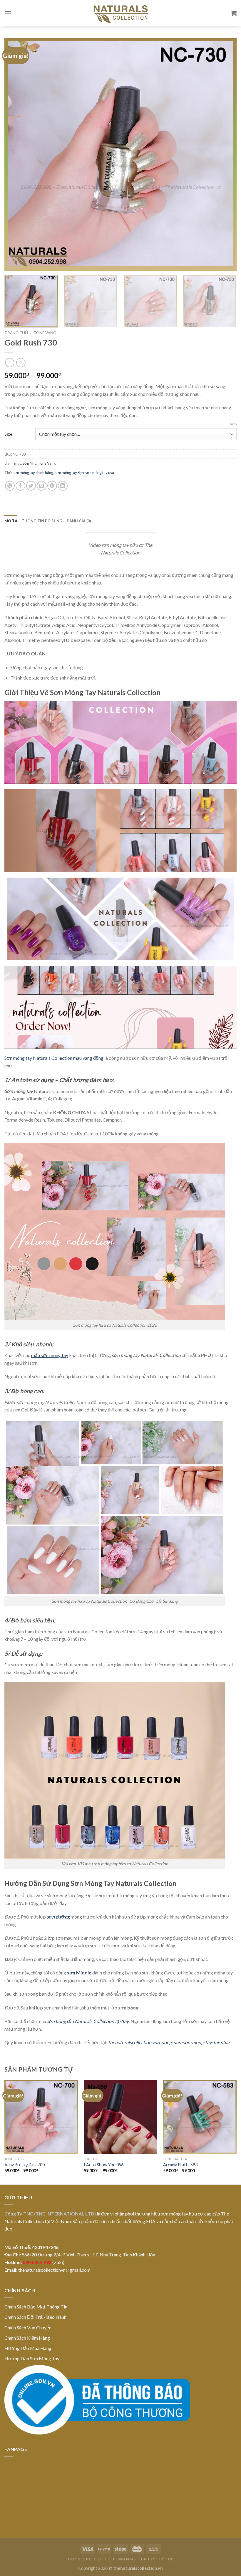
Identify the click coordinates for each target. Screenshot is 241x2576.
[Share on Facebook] (20, 486)
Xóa (233, 424)
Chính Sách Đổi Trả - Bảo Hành (35, 2317)
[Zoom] (12, 264)
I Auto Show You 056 (104, 2165)
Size (8, 434)
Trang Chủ (79, 2559)
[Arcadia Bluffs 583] (200, 2117)
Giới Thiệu (104, 2559)
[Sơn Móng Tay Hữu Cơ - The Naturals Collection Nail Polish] (120, 13)
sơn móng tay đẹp (69, 473)
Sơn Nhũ (30, 463)
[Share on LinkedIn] (63, 486)
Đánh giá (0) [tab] (79, 521)
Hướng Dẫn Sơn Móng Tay (32, 2358)
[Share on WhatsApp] (10, 486)
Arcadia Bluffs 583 (180, 2165)
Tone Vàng (45, 333)
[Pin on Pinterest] (52, 486)
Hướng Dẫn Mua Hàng (28, 2348)
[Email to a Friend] (42, 486)
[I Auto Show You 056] (120, 2117)
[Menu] (8, 13)
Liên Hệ (166, 2559)
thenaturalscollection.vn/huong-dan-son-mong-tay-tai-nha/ (169, 2042)
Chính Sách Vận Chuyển (28, 2327)
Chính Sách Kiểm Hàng (27, 2338)
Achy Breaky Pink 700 (25, 2165)
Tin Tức (148, 2559)
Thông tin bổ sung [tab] (42, 521)
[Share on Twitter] (31, 486)
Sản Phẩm (127, 2559)
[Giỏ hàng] (234, 13)
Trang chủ (16, 333)
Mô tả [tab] (11, 521)
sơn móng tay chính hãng (33, 473)
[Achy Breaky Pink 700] (41, 2117)
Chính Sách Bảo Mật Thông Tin (36, 2307)
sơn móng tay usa (100, 473)
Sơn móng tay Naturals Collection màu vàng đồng (54, 1058)
